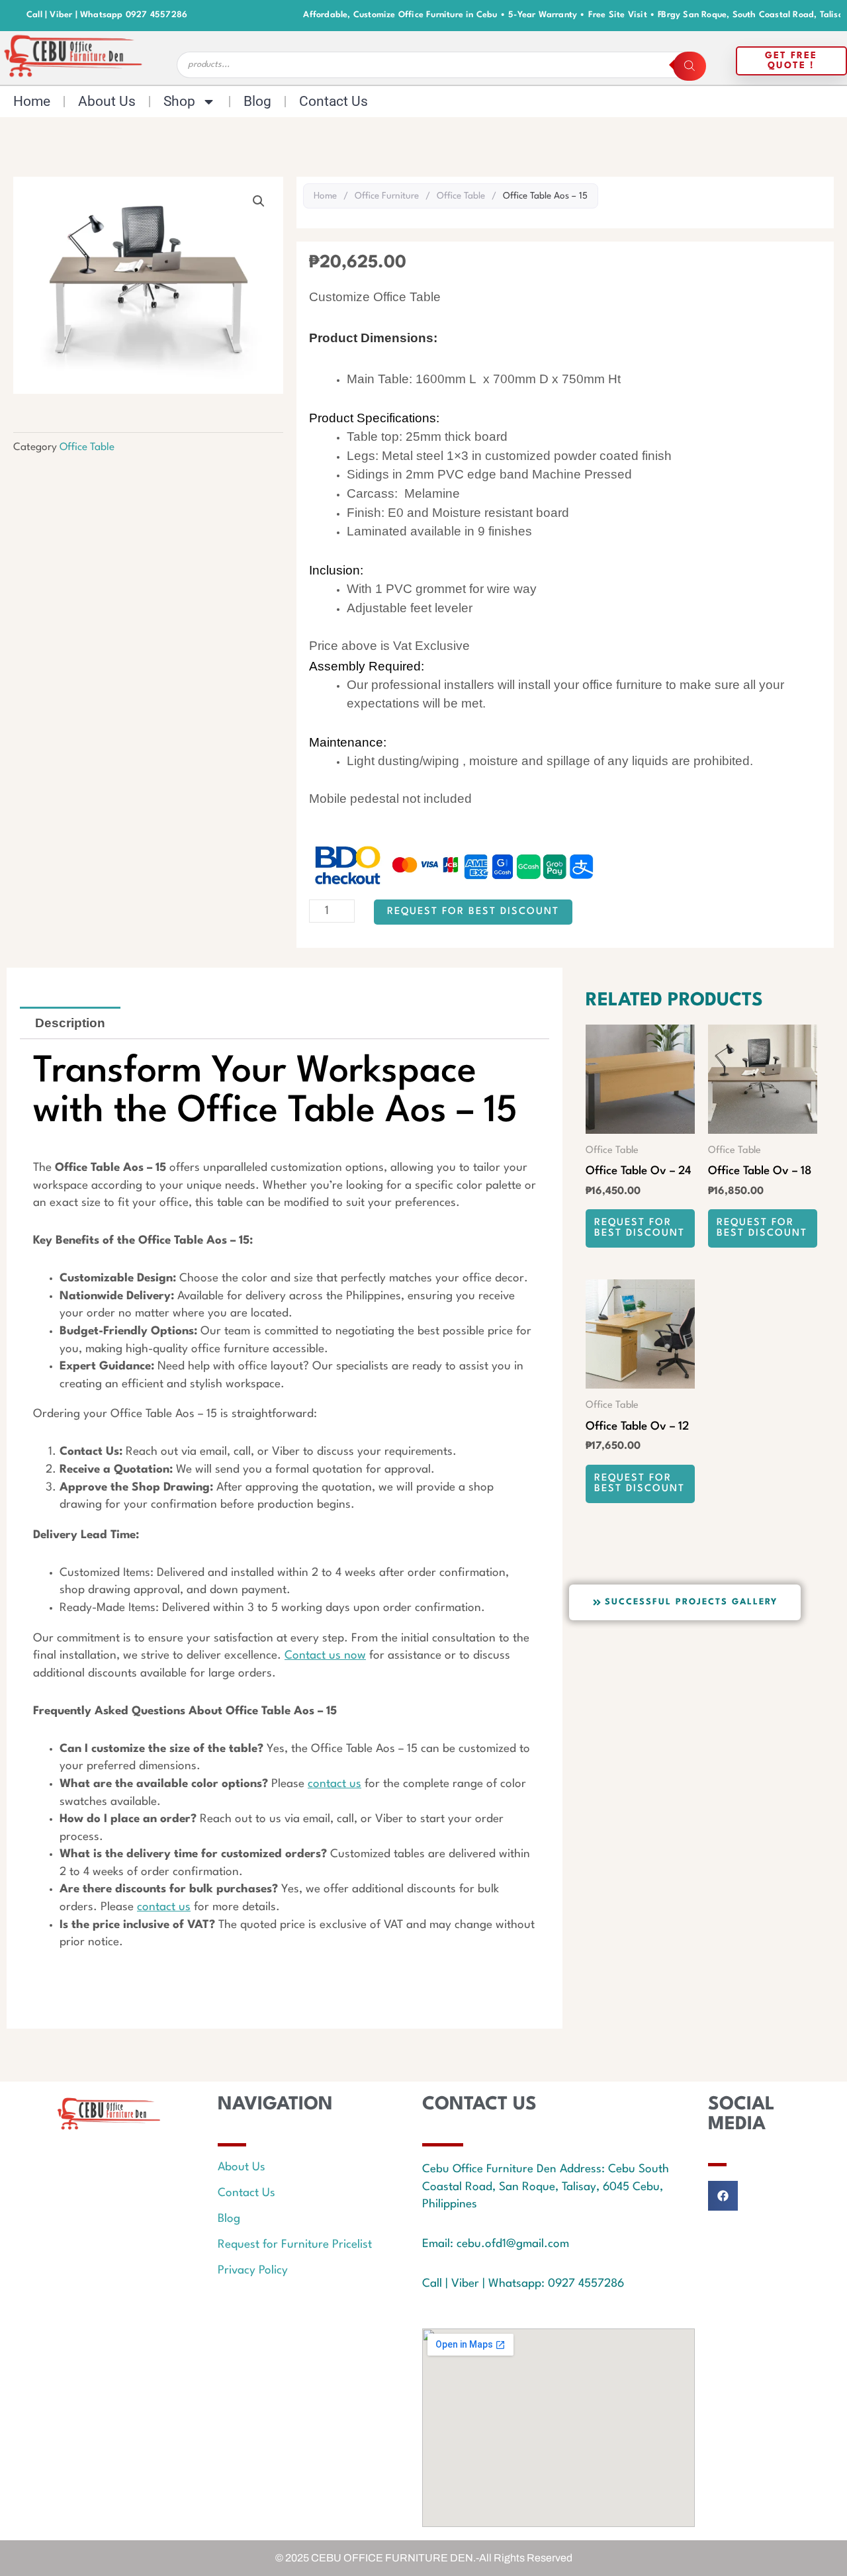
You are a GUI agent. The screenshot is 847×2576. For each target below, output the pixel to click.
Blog (257, 101)
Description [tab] (70, 1023)
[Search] (690, 66)
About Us (107, 101)
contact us (334, 1784)
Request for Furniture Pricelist (295, 2245)
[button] (259, 201)
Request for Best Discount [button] (640, 1228)
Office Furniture (387, 196)
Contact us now (325, 1656)
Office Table (87, 447)
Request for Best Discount (473, 912)
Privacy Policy (253, 2271)
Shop (179, 101)
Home (32, 101)
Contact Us (334, 101)
